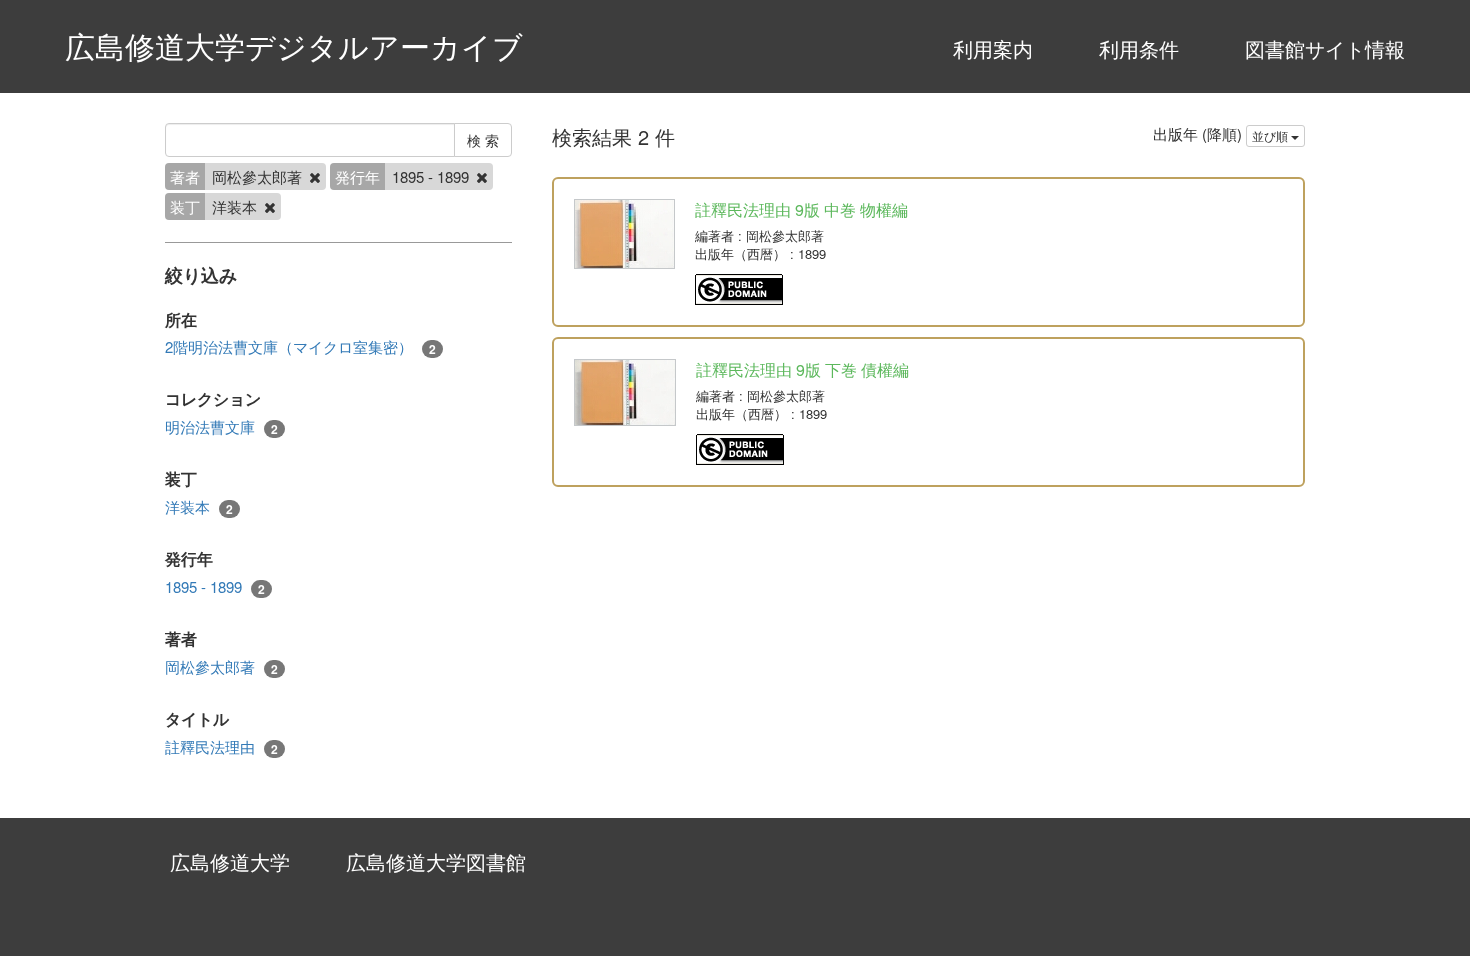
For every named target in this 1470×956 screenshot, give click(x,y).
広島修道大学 (230, 861)
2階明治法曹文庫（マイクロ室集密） (300, 347)
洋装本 (199, 507)
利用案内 (993, 48)
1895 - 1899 (215, 587)
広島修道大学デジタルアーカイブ (294, 45)
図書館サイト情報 (1325, 48)
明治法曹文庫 (221, 427)
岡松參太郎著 (221, 667)
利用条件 (1139, 48)
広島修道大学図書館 (436, 861)
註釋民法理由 (221, 747)
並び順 (1271, 135)
